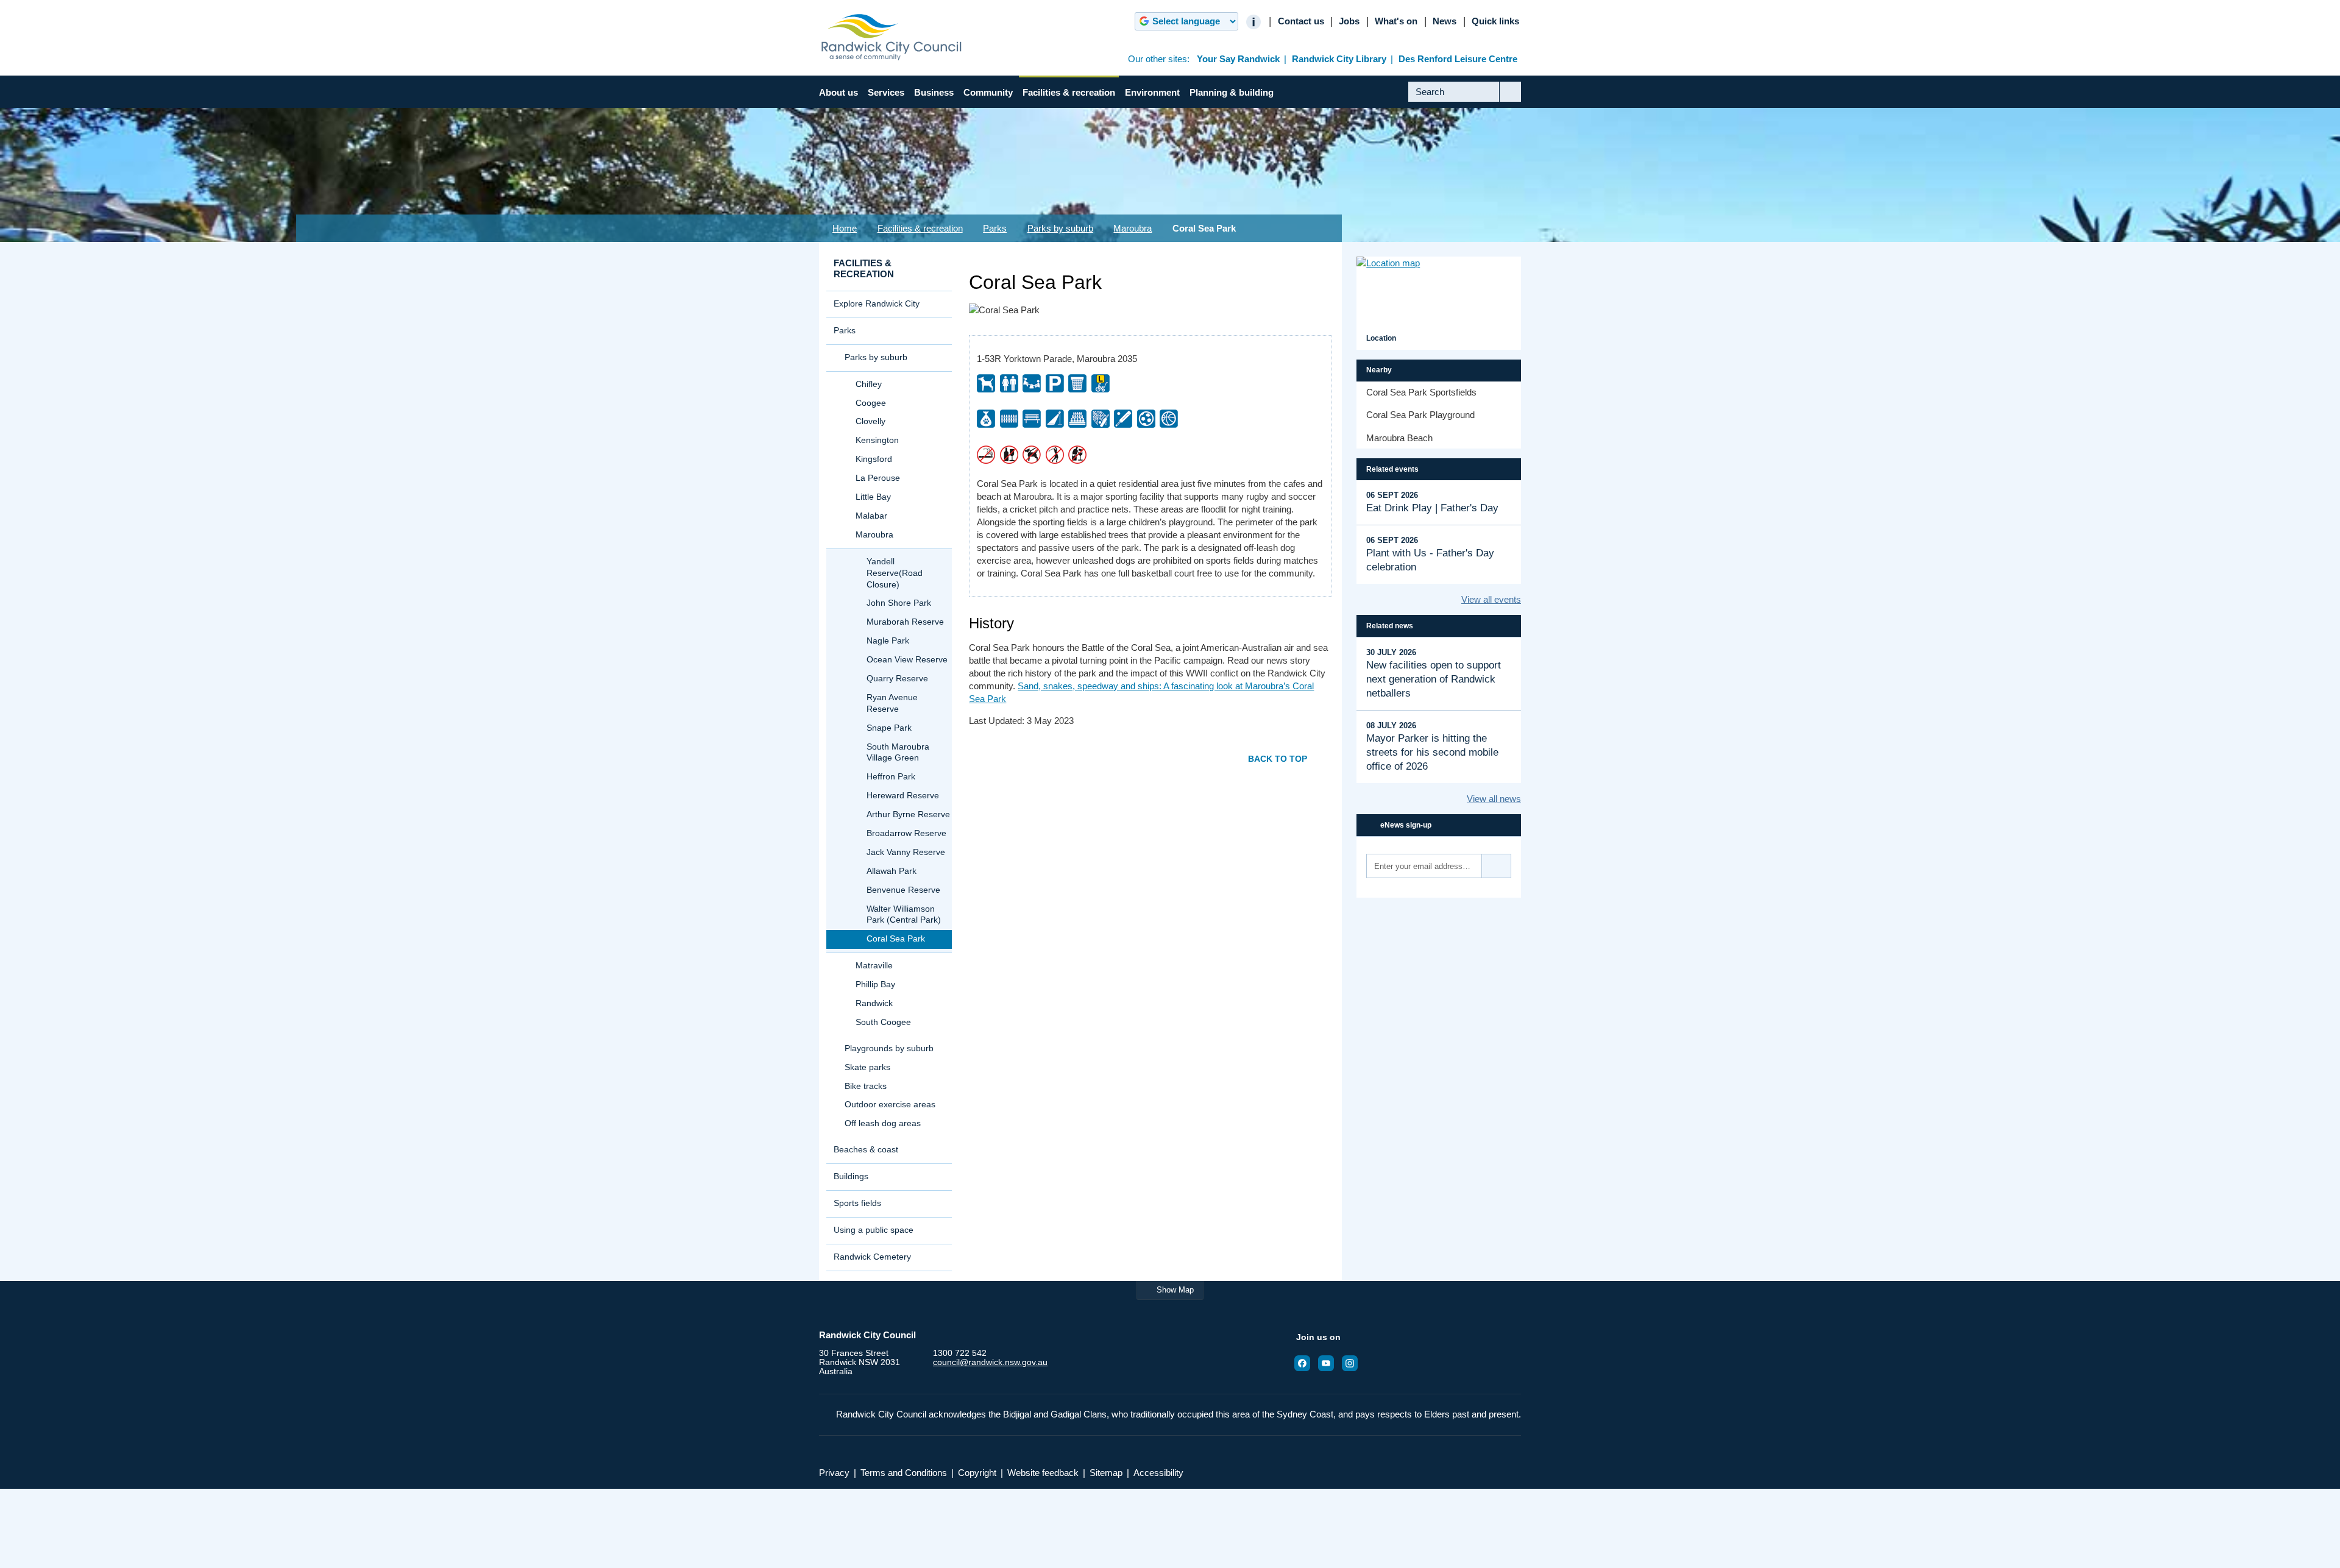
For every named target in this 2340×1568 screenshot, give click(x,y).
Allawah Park (892, 871)
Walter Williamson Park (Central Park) (904, 915)
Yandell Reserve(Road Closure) (895, 573)
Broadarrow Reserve (906, 833)
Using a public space (874, 1230)
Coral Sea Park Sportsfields (1421, 392)
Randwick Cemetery (872, 1257)
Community (988, 92)
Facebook (1306, 1363)
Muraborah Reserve (905, 622)
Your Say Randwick (1238, 59)
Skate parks (867, 1067)
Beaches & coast (866, 1150)
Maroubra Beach (1399, 438)
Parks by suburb (1060, 228)
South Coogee (883, 1022)
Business (934, 92)
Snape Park (889, 728)
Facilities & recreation (1069, 92)
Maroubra (1133, 228)
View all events (1491, 599)
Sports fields (857, 1203)
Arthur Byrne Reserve (908, 814)
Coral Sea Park (896, 939)
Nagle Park (888, 641)
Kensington (877, 440)
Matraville (874, 966)
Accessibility (1158, 1473)
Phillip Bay (875, 984)
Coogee (871, 403)
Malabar (871, 516)
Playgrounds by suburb (889, 1048)
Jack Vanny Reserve (906, 852)
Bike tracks (866, 1086)
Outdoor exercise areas (890, 1105)
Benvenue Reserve (903, 890)
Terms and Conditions (904, 1473)
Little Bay (873, 497)
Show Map (1175, 1290)
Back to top (1278, 759)
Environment (1152, 92)
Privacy (834, 1473)
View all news (1494, 799)
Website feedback (1043, 1473)
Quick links (1495, 21)
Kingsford (874, 459)
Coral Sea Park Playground (1420, 415)
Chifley (869, 384)
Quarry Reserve (897, 679)
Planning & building (1232, 92)
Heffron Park (891, 777)
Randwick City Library (1339, 59)
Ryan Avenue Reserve (892, 703)
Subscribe (1497, 866)
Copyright (977, 1473)
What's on (1396, 21)
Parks (995, 228)
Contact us (1301, 21)
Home (845, 228)
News (1445, 21)
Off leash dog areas (883, 1123)
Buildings (851, 1176)
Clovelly (870, 421)
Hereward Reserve (903, 796)
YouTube (1330, 1363)
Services (886, 92)
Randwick (874, 1003)
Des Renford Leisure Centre (1458, 59)
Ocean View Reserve (907, 660)
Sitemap (1106, 1473)
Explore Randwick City (877, 304)
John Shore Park (899, 603)
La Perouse (878, 478)
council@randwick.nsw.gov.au (990, 1362)
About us (838, 92)
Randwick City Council (892, 37)
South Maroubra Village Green (898, 753)
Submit (1510, 101)
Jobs (1349, 21)
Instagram (1353, 1363)
